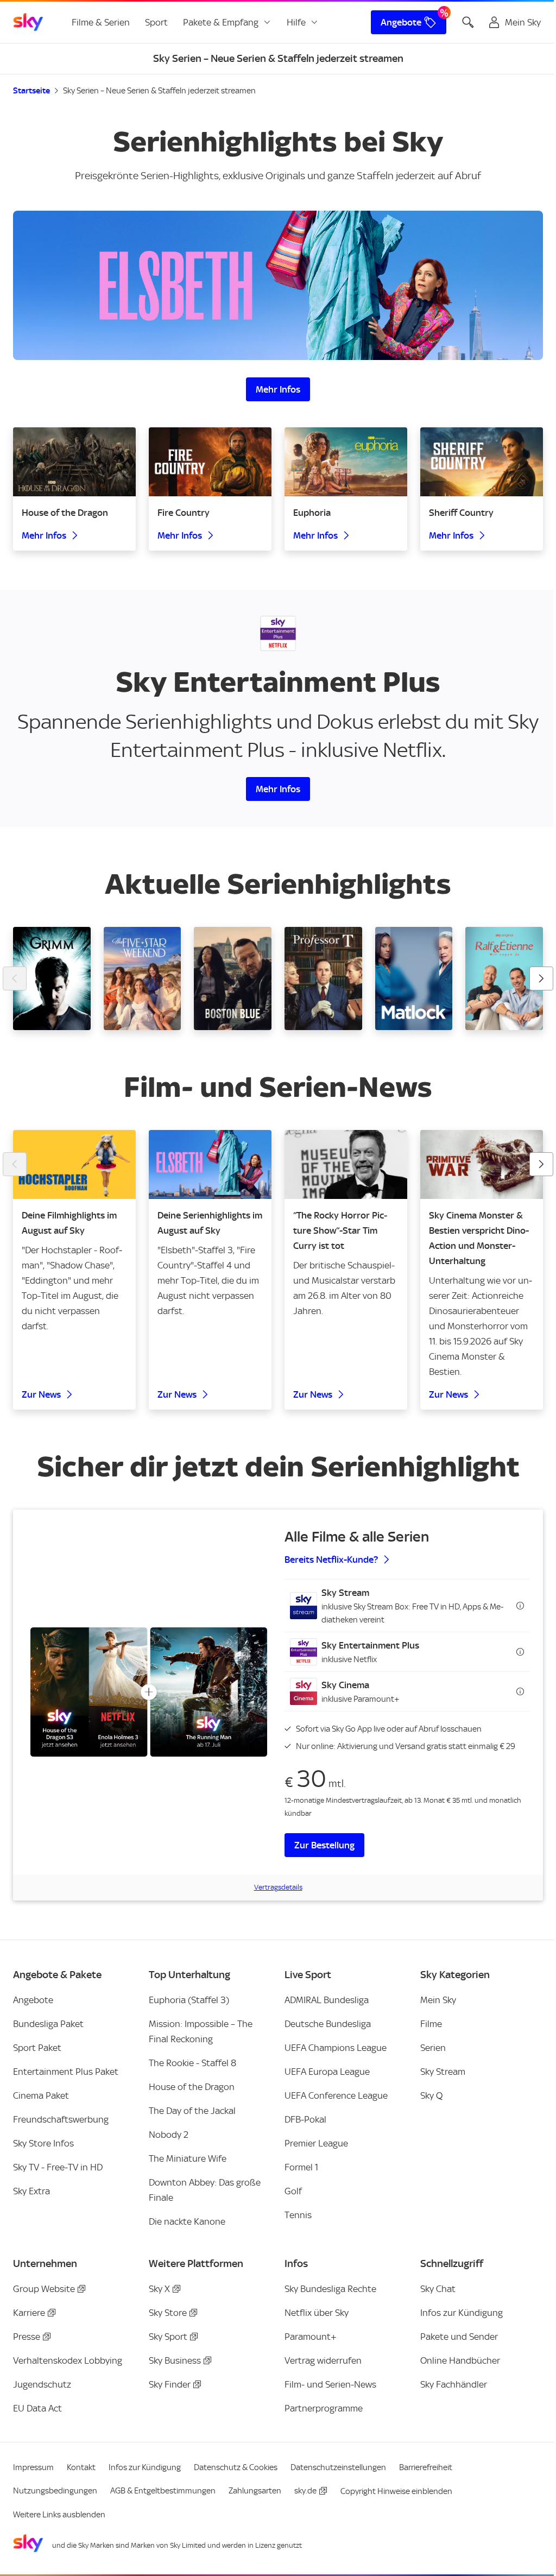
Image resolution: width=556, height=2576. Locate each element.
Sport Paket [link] (37, 2048)
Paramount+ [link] (311, 2337)
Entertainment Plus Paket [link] (66, 2072)
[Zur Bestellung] (149, 1692)
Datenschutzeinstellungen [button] (338, 2467)
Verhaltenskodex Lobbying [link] (68, 2360)
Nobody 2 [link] (169, 2135)
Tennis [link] (298, 2215)
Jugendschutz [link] (42, 2384)
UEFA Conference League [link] (336, 2095)
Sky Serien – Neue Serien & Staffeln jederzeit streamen (159, 91)
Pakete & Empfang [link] (221, 22)
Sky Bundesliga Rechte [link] (330, 2289)
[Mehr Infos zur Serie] (278, 285)
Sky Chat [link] (438, 2289)
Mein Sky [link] (438, 2000)
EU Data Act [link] (37, 2408)
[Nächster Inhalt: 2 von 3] (541, 978)
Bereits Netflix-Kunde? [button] (331, 1560)
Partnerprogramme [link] (324, 2408)
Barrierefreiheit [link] (426, 2467)
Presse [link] (27, 2337)
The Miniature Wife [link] (188, 2158)
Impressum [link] (33, 2467)
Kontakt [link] (81, 2467)
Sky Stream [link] (443, 2072)
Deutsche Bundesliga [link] (328, 2024)
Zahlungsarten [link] (255, 2491)
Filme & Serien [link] (101, 22)
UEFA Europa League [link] (327, 2072)
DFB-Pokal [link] (305, 2119)
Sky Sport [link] (168, 2337)
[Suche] (468, 22)
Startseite (31, 91)
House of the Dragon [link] (192, 2087)
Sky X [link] (159, 2289)
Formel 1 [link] (301, 2167)
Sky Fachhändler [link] (454, 2384)
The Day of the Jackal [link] (192, 2111)
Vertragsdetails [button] (278, 1887)
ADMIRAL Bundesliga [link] (327, 2000)
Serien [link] (433, 2048)
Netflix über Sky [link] (317, 2313)
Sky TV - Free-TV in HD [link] (58, 2167)
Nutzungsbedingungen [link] (55, 2491)
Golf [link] (293, 2191)
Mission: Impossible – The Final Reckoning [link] (201, 2031)
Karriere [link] (29, 2313)
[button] (407, 1606)
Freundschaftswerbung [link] (61, 2119)
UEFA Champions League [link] (336, 2048)
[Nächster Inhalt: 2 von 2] (541, 1164)
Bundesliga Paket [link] (48, 2024)
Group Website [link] (44, 2289)
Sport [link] (156, 22)
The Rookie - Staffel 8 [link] (192, 2063)
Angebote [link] (401, 22)
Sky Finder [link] (170, 2384)
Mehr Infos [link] (278, 389)
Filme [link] (431, 2024)
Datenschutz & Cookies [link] (236, 2467)
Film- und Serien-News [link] (330, 2384)
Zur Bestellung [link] (324, 1845)
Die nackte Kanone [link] (187, 2221)
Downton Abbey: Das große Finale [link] (205, 2190)
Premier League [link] (316, 2143)
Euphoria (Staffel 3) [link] (189, 2000)
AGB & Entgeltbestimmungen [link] (163, 2491)
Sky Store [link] (168, 2313)
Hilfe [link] (296, 22)
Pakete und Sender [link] (459, 2337)
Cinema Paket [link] (41, 2095)
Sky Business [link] (175, 2360)
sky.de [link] (305, 2491)
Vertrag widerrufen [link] (323, 2360)
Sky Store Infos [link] (43, 2143)
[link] (28, 22)
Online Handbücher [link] (460, 2360)
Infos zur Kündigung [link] (462, 2313)
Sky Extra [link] (31, 2191)
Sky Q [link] (431, 2095)
